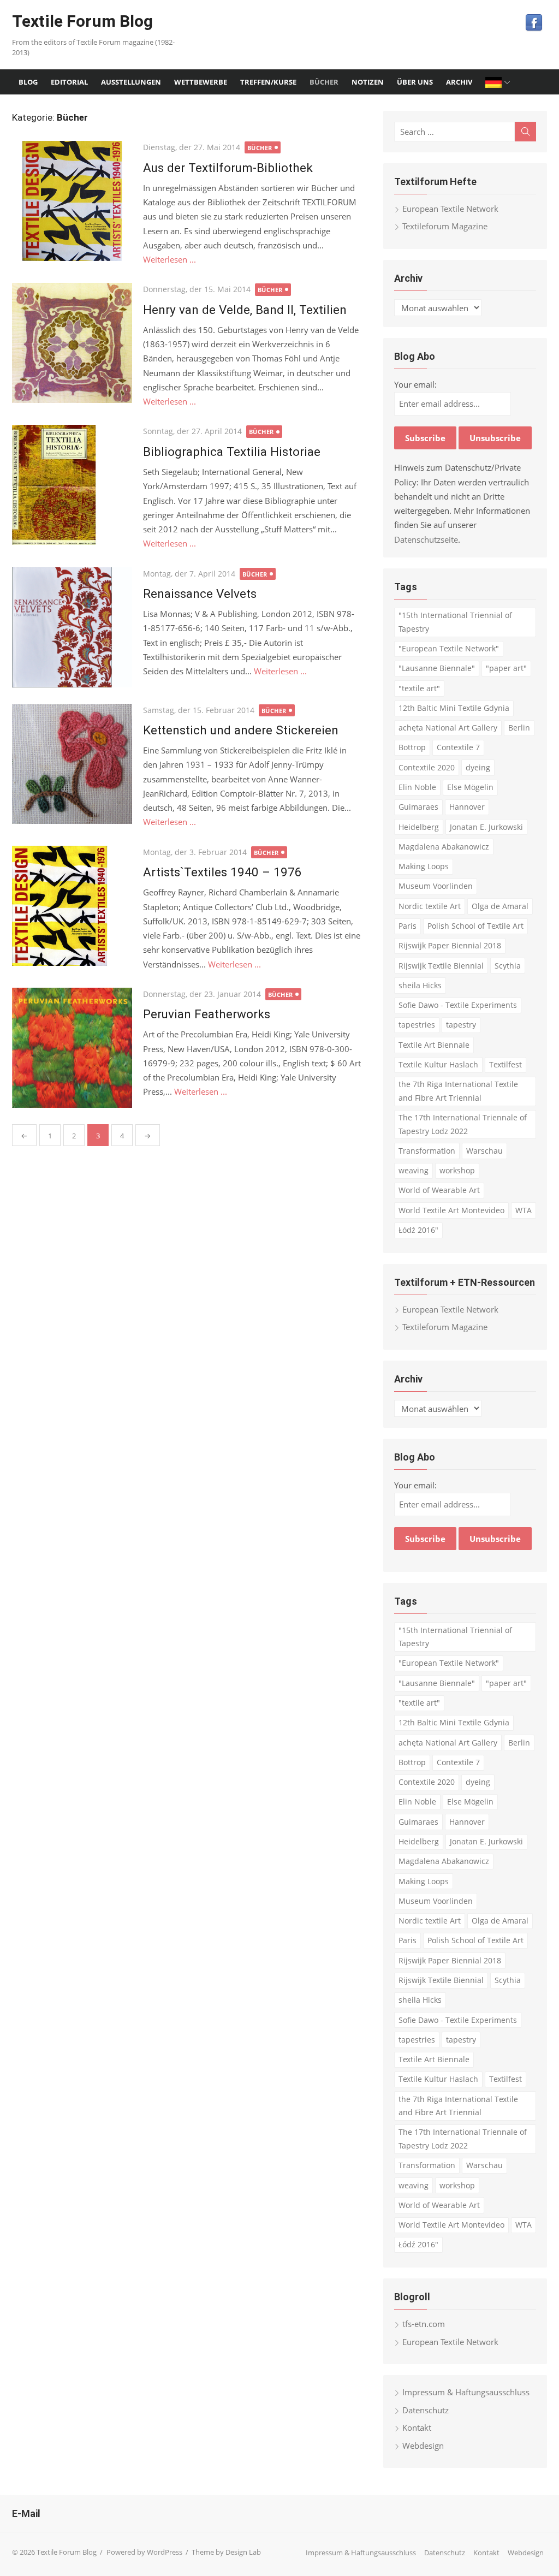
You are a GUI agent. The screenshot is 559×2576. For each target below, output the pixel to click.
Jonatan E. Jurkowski (486, 827)
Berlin (519, 728)
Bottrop (412, 747)
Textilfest (506, 1064)
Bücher (324, 82)
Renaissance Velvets (200, 593)
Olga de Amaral (500, 906)
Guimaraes (418, 807)
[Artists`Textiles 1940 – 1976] (72, 906)
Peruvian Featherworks (207, 1014)
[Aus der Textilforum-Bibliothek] (72, 201)
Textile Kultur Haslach (438, 1064)
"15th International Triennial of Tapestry (455, 622)
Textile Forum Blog (82, 21)
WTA (524, 1210)
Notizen (368, 82)
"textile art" (419, 688)
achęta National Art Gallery (448, 728)
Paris (408, 926)
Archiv (459, 82)
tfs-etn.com (424, 2324)
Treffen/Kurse (268, 82)
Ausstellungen (131, 82)
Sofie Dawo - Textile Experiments (458, 1005)
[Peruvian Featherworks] (72, 1048)
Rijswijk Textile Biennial (441, 966)
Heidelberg (419, 827)
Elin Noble (417, 787)
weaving (414, 1170)
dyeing (478, 767)
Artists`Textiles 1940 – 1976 (222, 872)
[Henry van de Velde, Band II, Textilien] (72, 343)
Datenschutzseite (426, 539)
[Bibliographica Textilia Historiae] (72, 485)
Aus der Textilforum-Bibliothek (228, 168)
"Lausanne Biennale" (437, 668)
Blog (28, 82)
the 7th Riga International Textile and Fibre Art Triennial (458, 1091)
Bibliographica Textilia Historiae (232, 452)
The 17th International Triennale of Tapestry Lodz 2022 (463, 1124)
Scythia (508, 966)
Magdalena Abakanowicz (444, 847)
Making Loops (424, 866)
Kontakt (417, 2427)
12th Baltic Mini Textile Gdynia (454, 708)
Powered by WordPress (144, 2552)
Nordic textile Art (430, 906)
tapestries (417, 1025)
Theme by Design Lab (226, 2552)
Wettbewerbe (201, 82)
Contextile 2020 (427, 767)
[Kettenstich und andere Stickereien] (72, 764)
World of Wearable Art (439, 1190)
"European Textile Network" (449, 648)
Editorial (69, 82)
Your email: (415, 384)
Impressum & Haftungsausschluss (466, 2392)
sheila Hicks (420, 985)
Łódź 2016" (418, 1230)
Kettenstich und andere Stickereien (241, 730)
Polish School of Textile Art (475, 926)
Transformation (427, 1151)
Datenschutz (426, 2410)
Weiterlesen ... (170, 259)
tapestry (461, 1025)
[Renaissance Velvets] (72, 627)
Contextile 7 (458, 747)
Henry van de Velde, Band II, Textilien (245, 310)
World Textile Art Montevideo (451, 1210)
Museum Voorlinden (436, 886)
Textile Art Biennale (434, 1045)
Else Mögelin (470, 787)
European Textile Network (450, 209)
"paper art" (506, 668)
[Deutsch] (499, 82)
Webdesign (423, 2446)
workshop (457, 1170)
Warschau (484, 1151)
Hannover (467, 807)
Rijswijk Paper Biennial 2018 (450, 945)
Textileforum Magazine (445, 226)
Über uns (415, 82)
